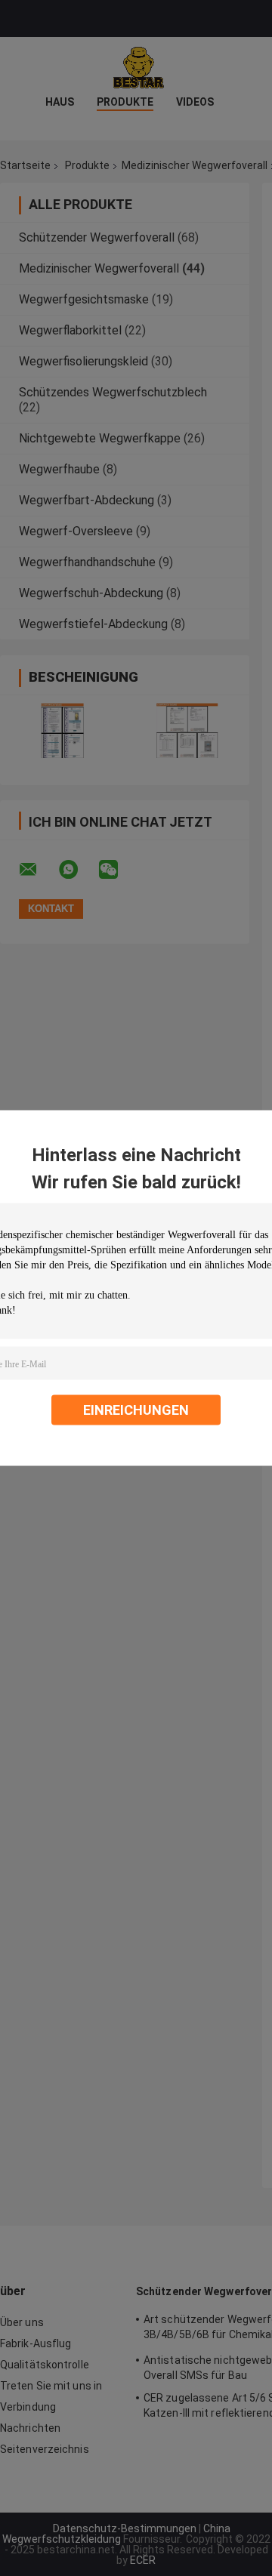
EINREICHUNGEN (136, 1410)
